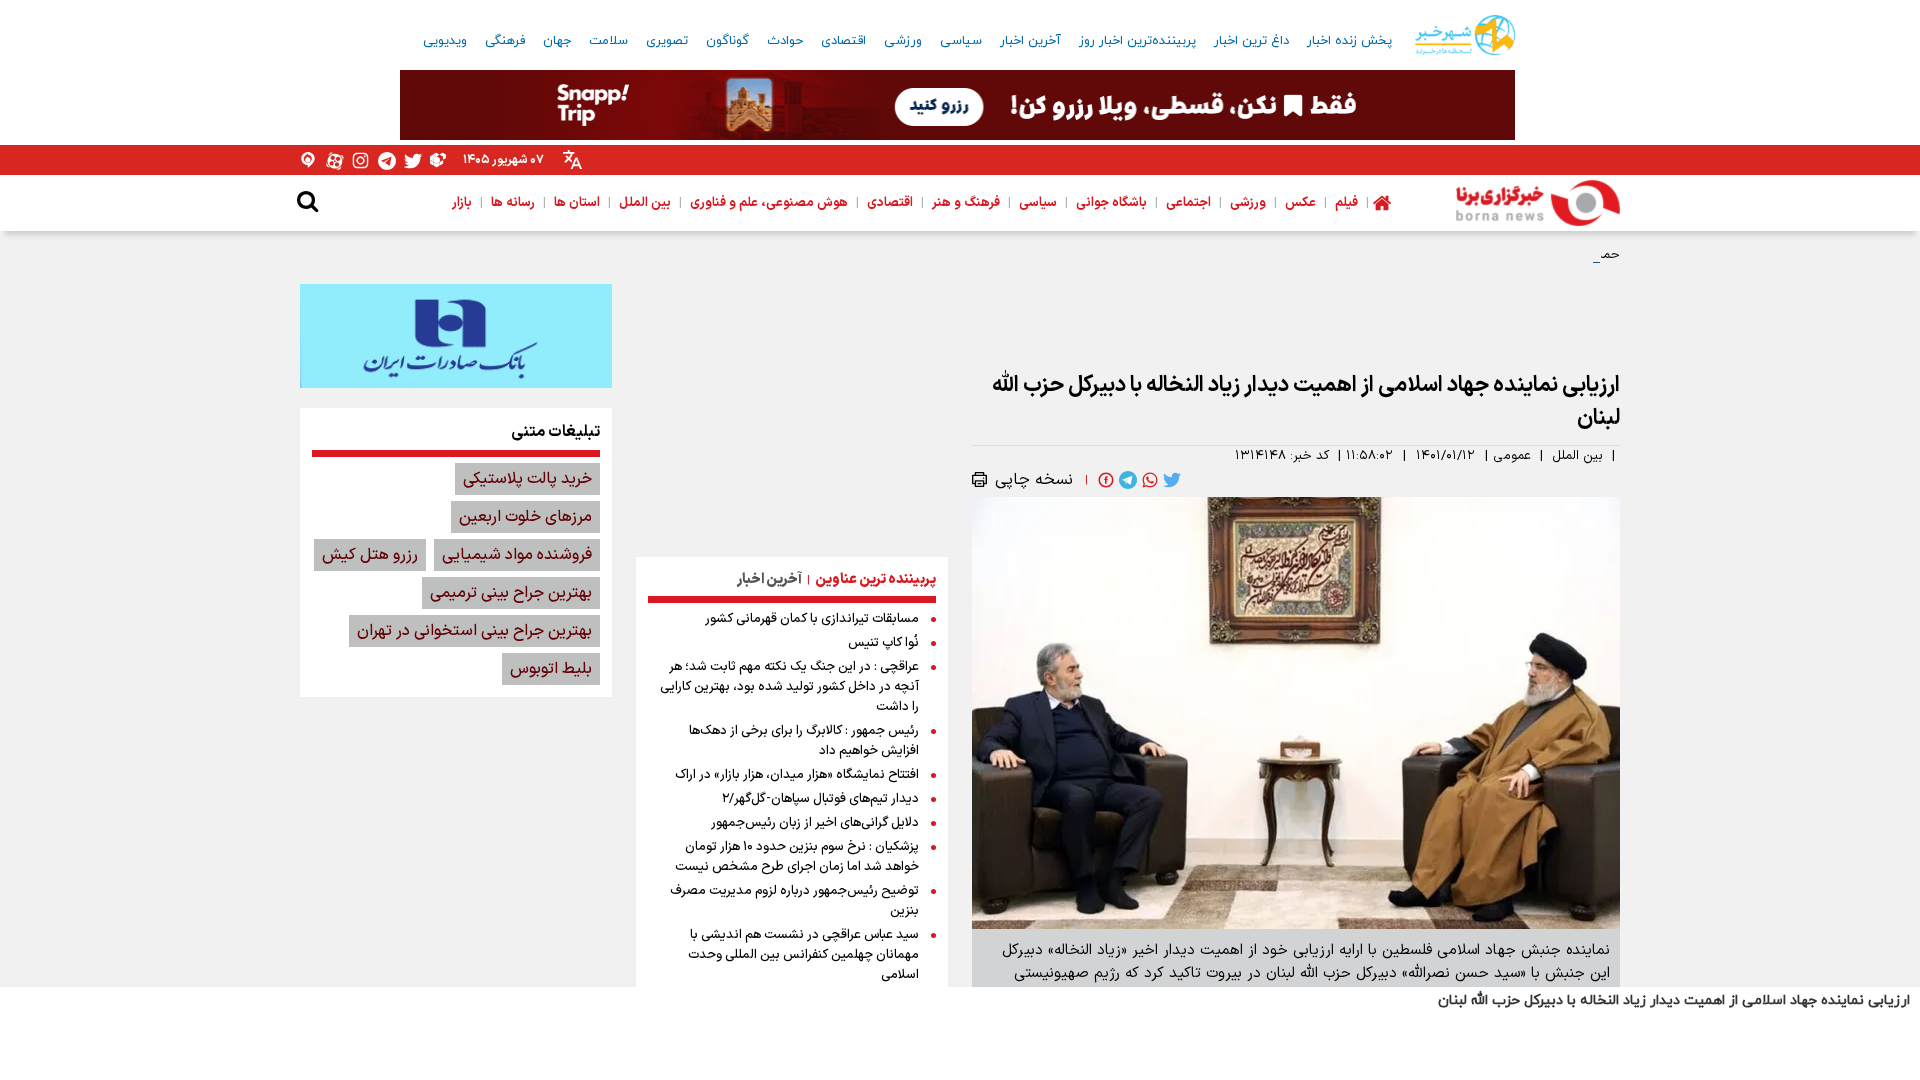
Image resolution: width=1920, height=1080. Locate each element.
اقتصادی (843, 41)
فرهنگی (505, 41)
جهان (557, 41)
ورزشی (903, 41)
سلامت (608, 41)
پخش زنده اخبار (1349, 41)
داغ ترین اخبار (1251, 41)
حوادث (785, 41)
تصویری (667, 41)
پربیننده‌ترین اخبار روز (1137, 41)
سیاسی (961, 41)
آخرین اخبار (1030, 41)
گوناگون (727, 41)
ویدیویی (445, 41)
